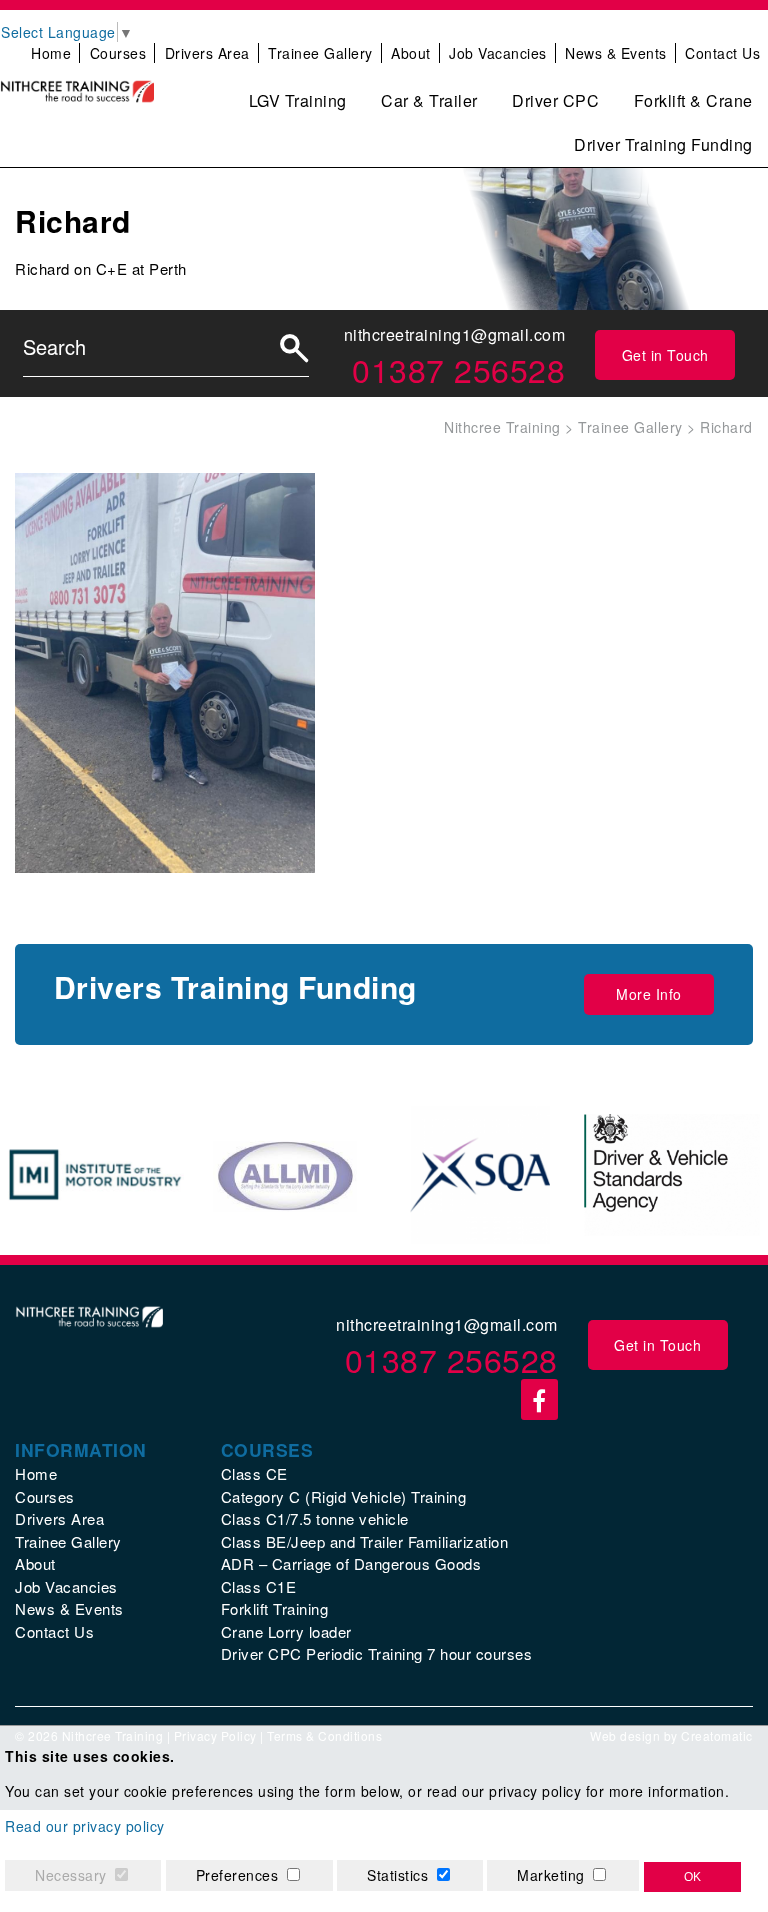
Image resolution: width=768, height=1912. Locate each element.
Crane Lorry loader (286, 1631)
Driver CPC (555, 100)
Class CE (254, 1473)
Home (51, 53)
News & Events (616, 53)
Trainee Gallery (320, 53)
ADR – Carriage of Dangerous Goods (351, 1563)
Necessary (71, 1875)
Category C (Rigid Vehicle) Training (344, 1496)
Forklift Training (275, 1608)
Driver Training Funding (663, 144)
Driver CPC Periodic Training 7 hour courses (377, 1653)
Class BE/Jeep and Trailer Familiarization (365, 1541)
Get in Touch (665, 355)
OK (692, 1877)
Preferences (237, 1875)
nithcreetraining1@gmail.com (455, 334)
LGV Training (298, 100)
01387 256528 (458, 369)
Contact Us (722, 53)
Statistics (397, 1875)
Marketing (551, 1875)
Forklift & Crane (693, 100)
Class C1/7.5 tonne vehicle (315, 1518)
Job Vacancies (498, 53)
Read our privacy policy (85, 1826)
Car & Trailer (429, 100)
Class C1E (259, 1586)
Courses (118, 53)
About (411, 53)
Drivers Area (207, 53)
